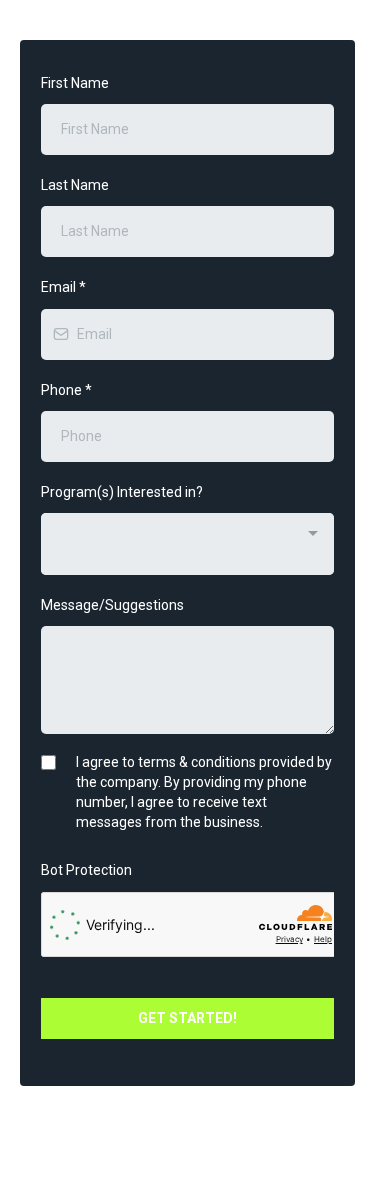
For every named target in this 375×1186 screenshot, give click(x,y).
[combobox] (187, 544)
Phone (66, 390)
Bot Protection (86, 870)
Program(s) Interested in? (122, 492)
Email (63, 287)
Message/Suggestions (112, 605)
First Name (75, 83)
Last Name (75, 185)
